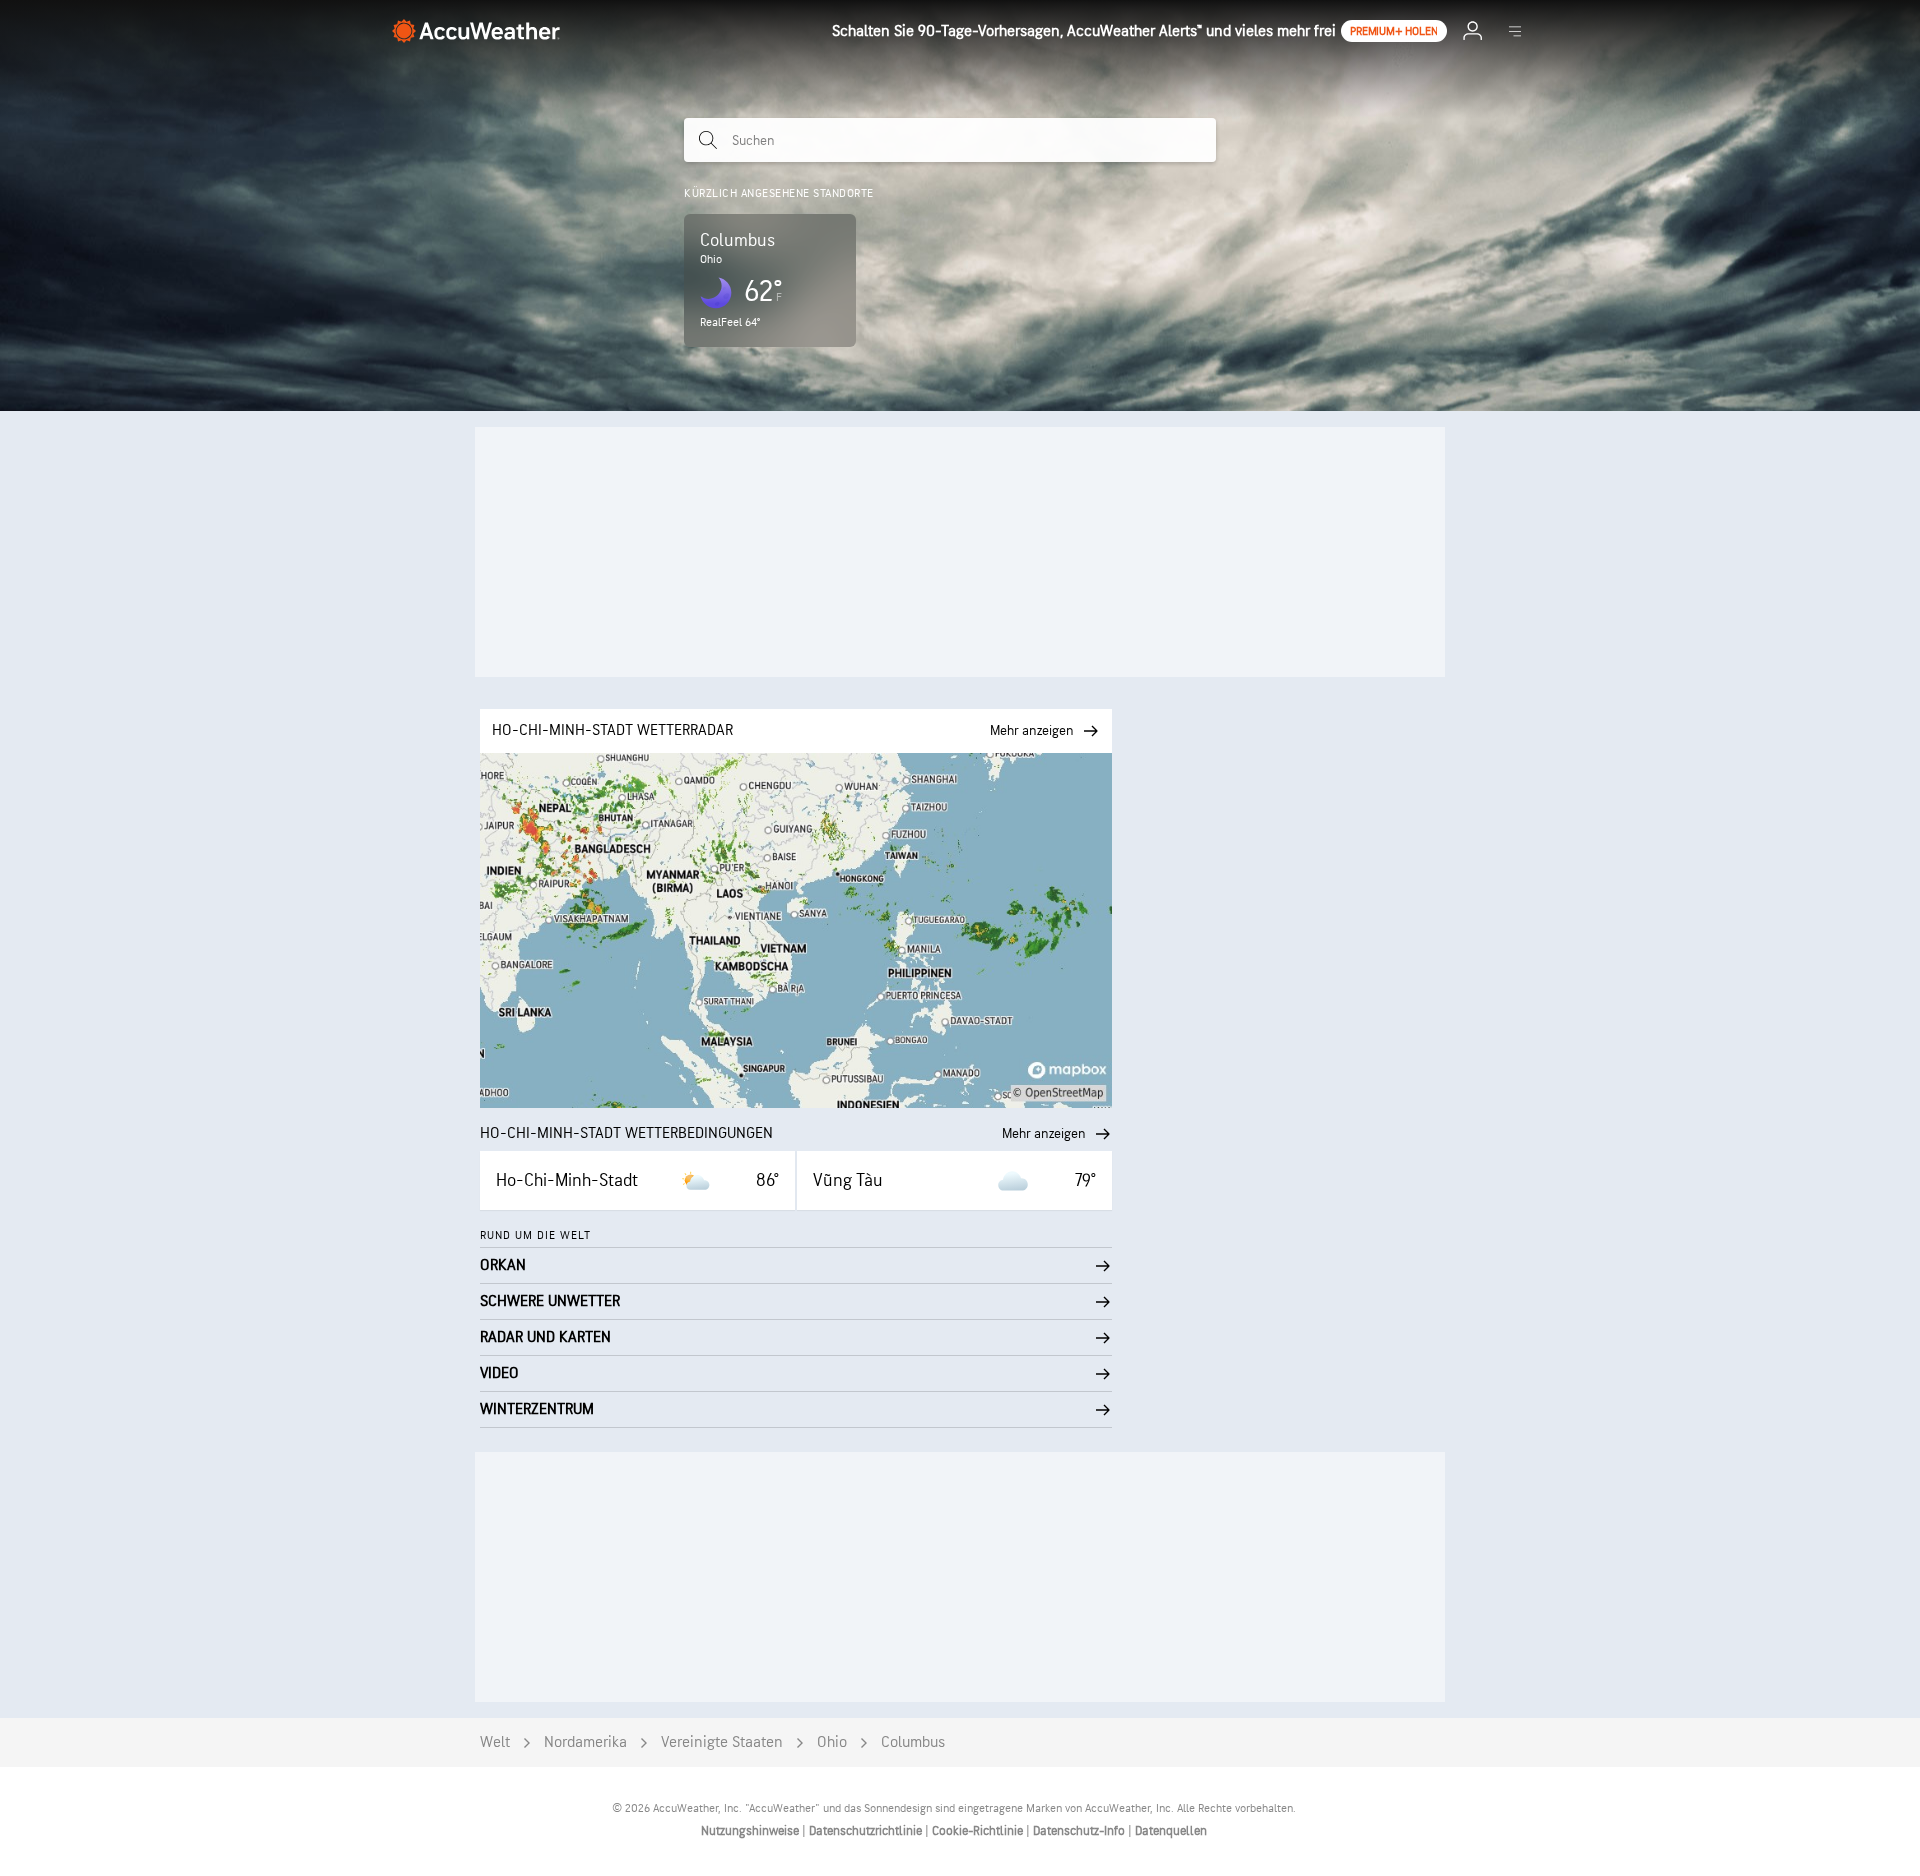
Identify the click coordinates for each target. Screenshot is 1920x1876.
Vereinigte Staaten (722, 1742)
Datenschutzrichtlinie (867, 1831)
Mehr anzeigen (1044, 1133)
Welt (495, 1742)
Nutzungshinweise (751, 1831)
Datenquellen (1171, 1831)
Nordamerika (585, 1742)
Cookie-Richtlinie (979, 1831)
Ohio (832, 1742)
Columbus (913, 1742)
